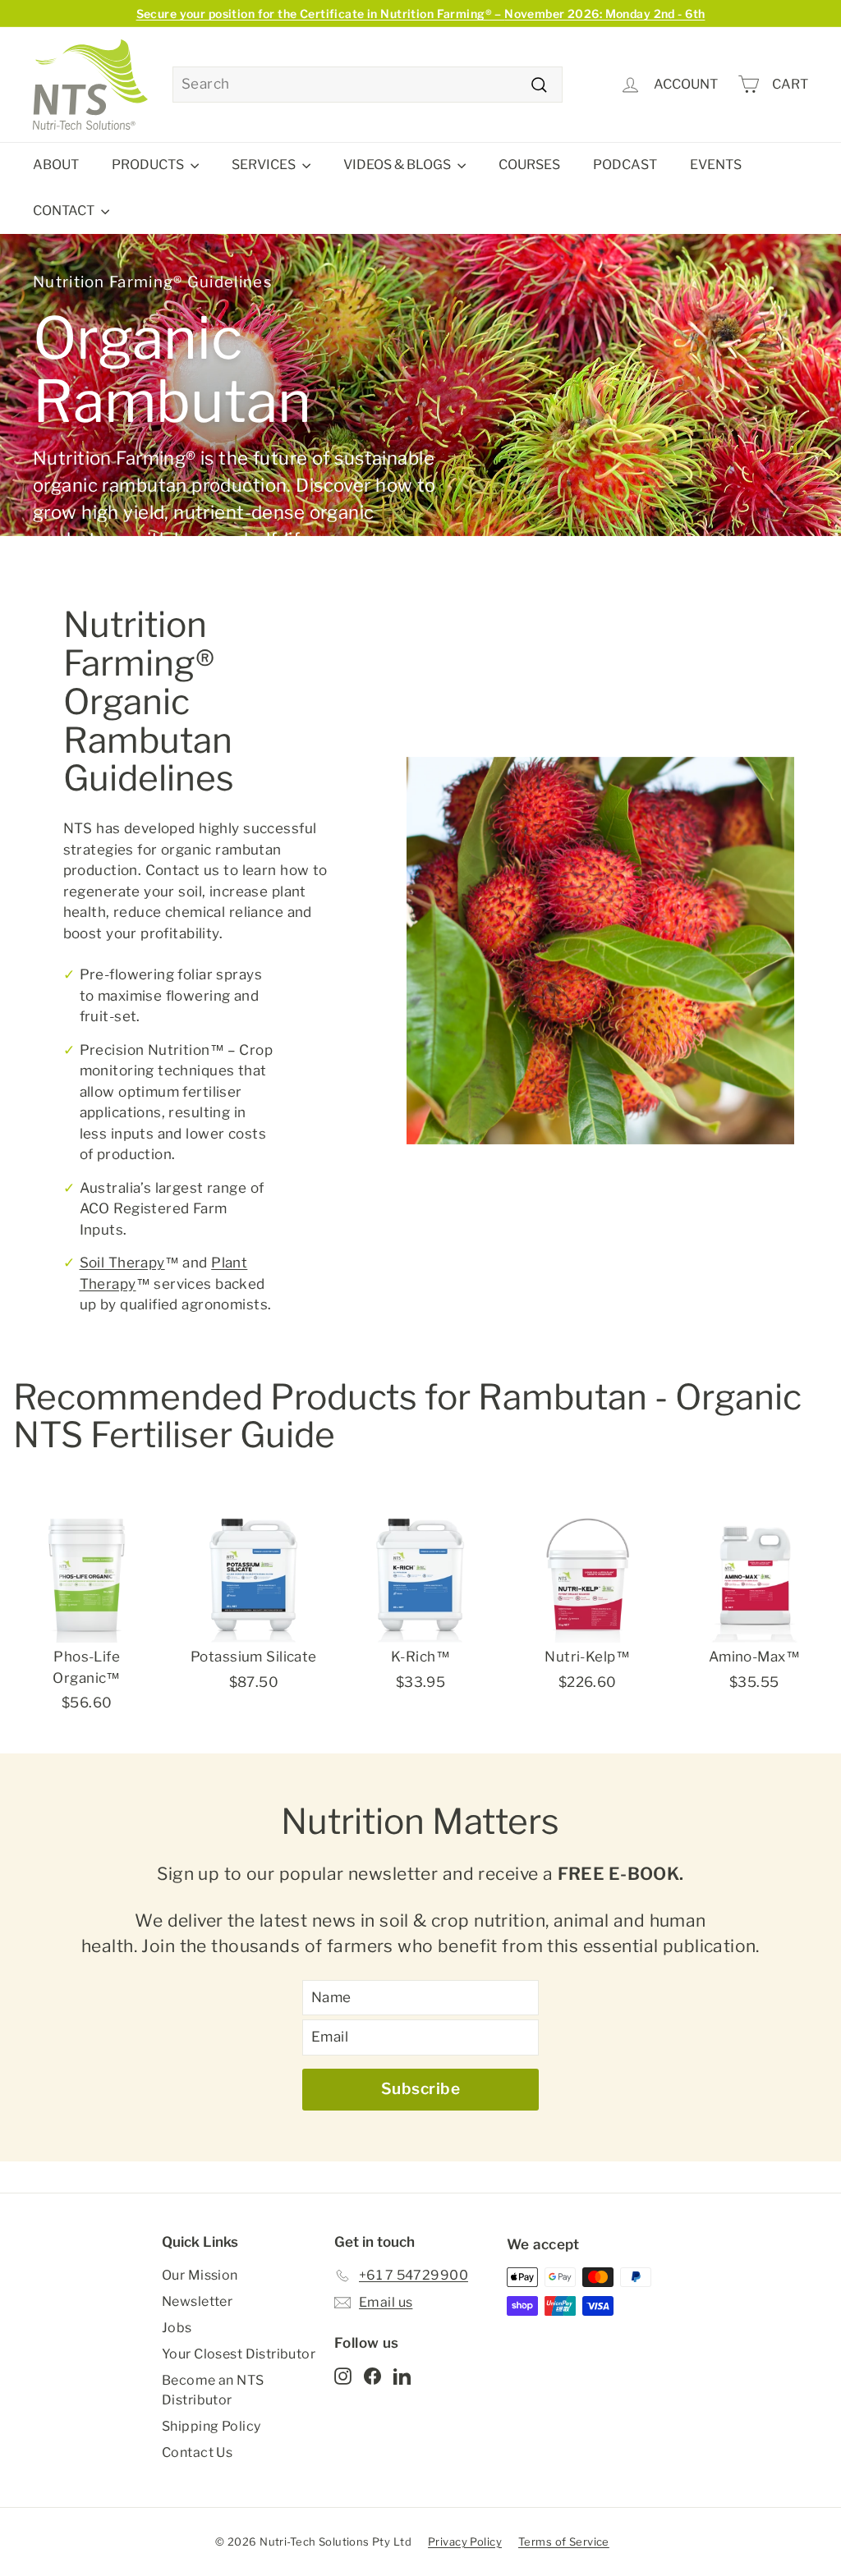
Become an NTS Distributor (213, 2390)
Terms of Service (564, 2542)
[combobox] (368, 85)
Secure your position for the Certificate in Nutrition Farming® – (421, 14)
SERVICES (265, 165)
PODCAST (625, 165)
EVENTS (716, 165)
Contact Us (197, 2452)
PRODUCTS (149, 165)
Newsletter (197, 2301)
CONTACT (65, 211)
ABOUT (56, 165)
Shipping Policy (211, 2426)
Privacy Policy (465, 2542)
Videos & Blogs (398, 165)
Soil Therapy (122, 1263)
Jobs (177, 2328)
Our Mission (200, 2275)
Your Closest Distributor (239, 2354)
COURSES (529, 165)
